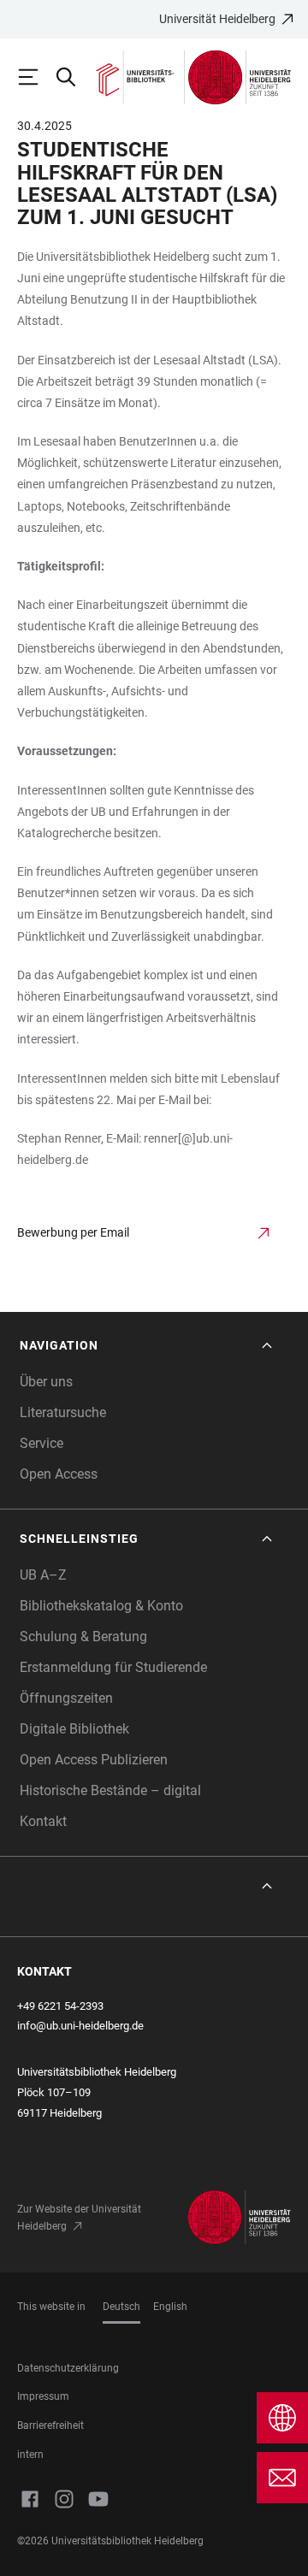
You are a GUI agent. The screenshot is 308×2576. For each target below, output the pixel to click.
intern (30, 2455)
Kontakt (43, 1821)
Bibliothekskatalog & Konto (101, 1606)
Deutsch (121, 2307)
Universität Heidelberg (217, 19)
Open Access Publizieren (94, 1760)
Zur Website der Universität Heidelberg (79, 2218)
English (170, 2307)
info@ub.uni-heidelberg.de (80, 2026)
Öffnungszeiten (66, 1698)
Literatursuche (63, 1412)
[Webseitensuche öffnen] (74, 77)
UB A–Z (43, 1575)
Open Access (59, 1474)
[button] (148, 1346)
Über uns (46, 1382)
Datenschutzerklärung (68, 2368)
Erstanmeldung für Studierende (113, 1667)
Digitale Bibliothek (74, 1729)
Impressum (43, 2396)
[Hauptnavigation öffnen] (36, 77)
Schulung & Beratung (83, 1637)
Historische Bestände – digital (110, 1790)
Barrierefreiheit (50, 2425)
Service (41, 1443)
